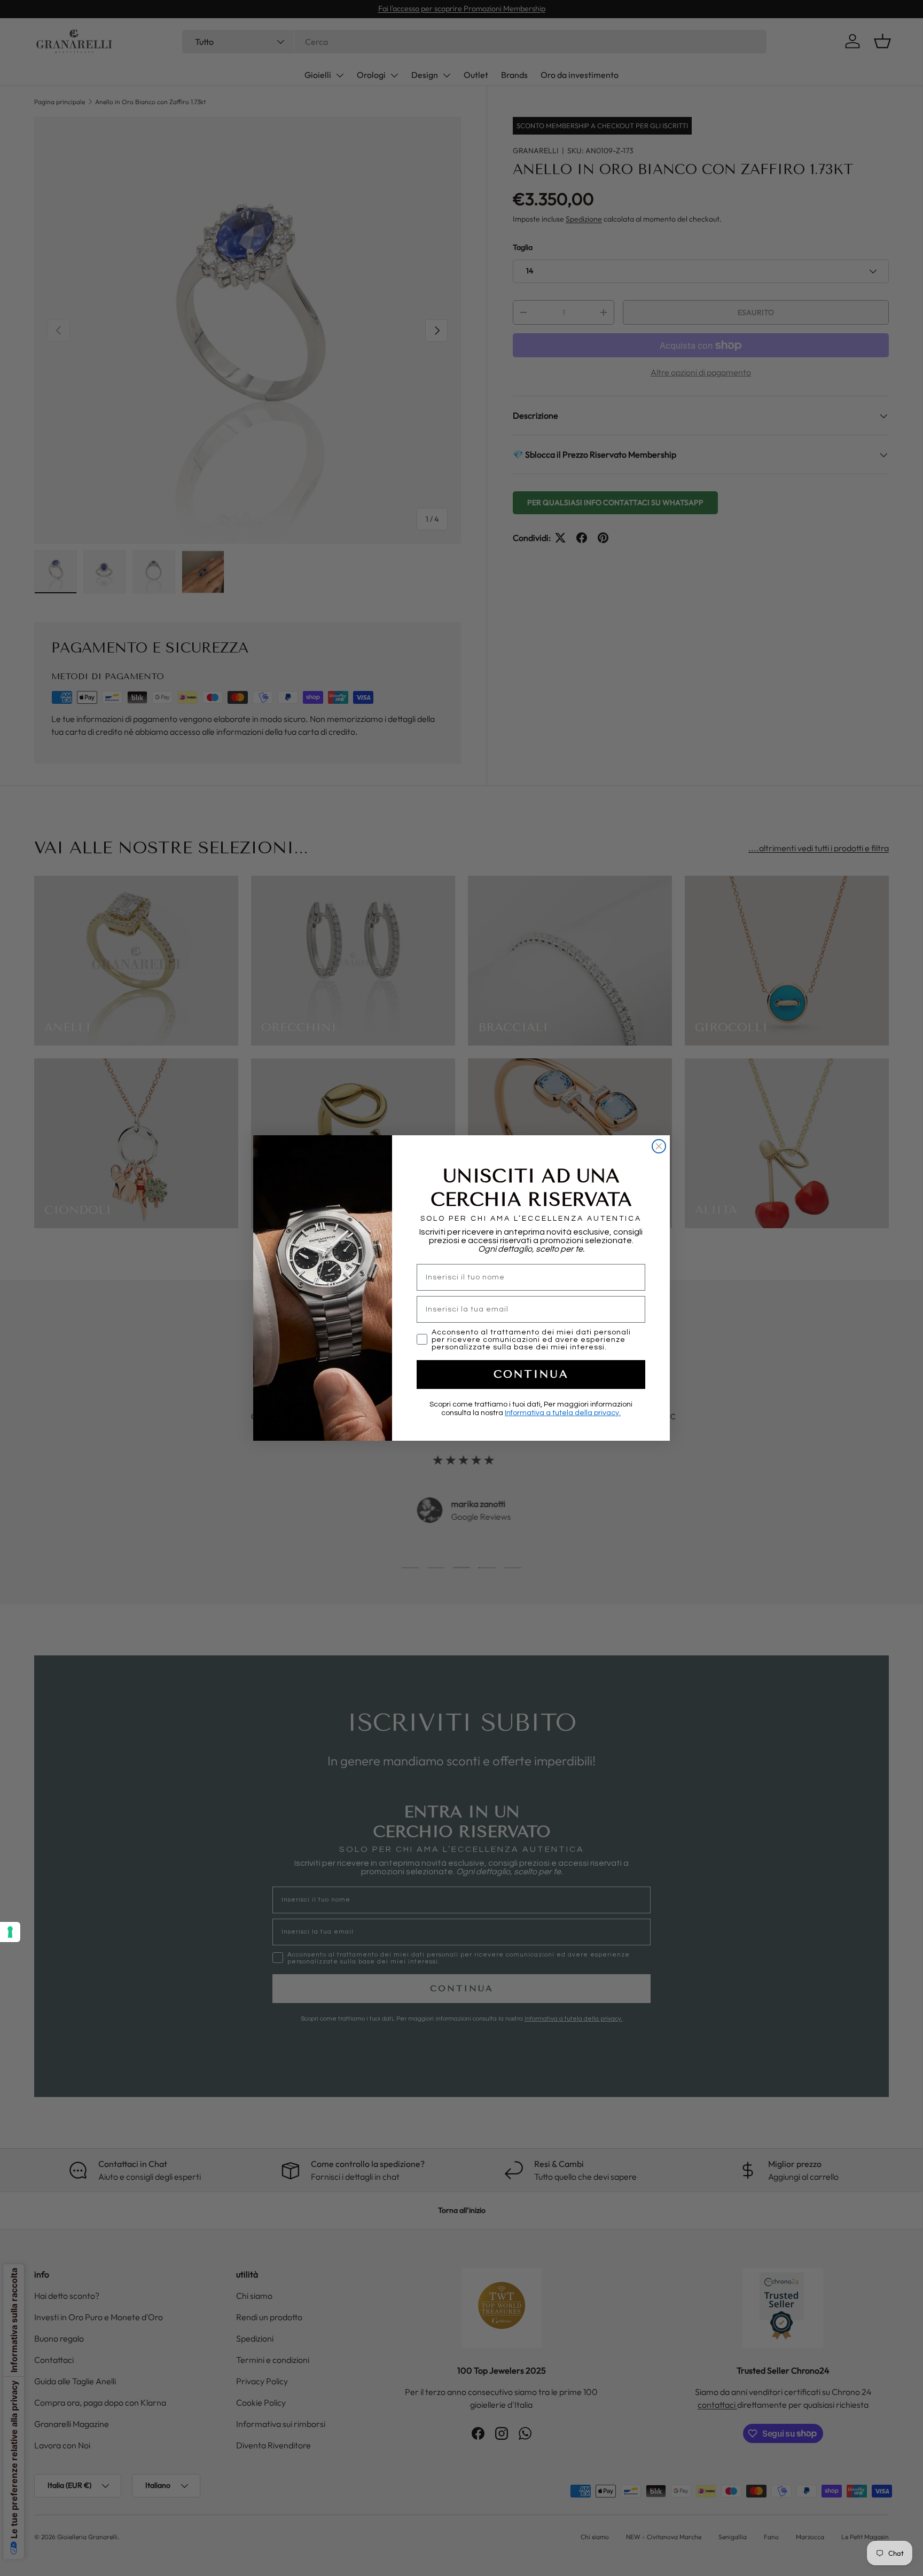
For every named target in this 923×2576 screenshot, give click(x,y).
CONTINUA (531, 1374)
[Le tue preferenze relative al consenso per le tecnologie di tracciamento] (10, 1932)
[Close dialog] (659, 1146)
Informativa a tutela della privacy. (563, 1413)
